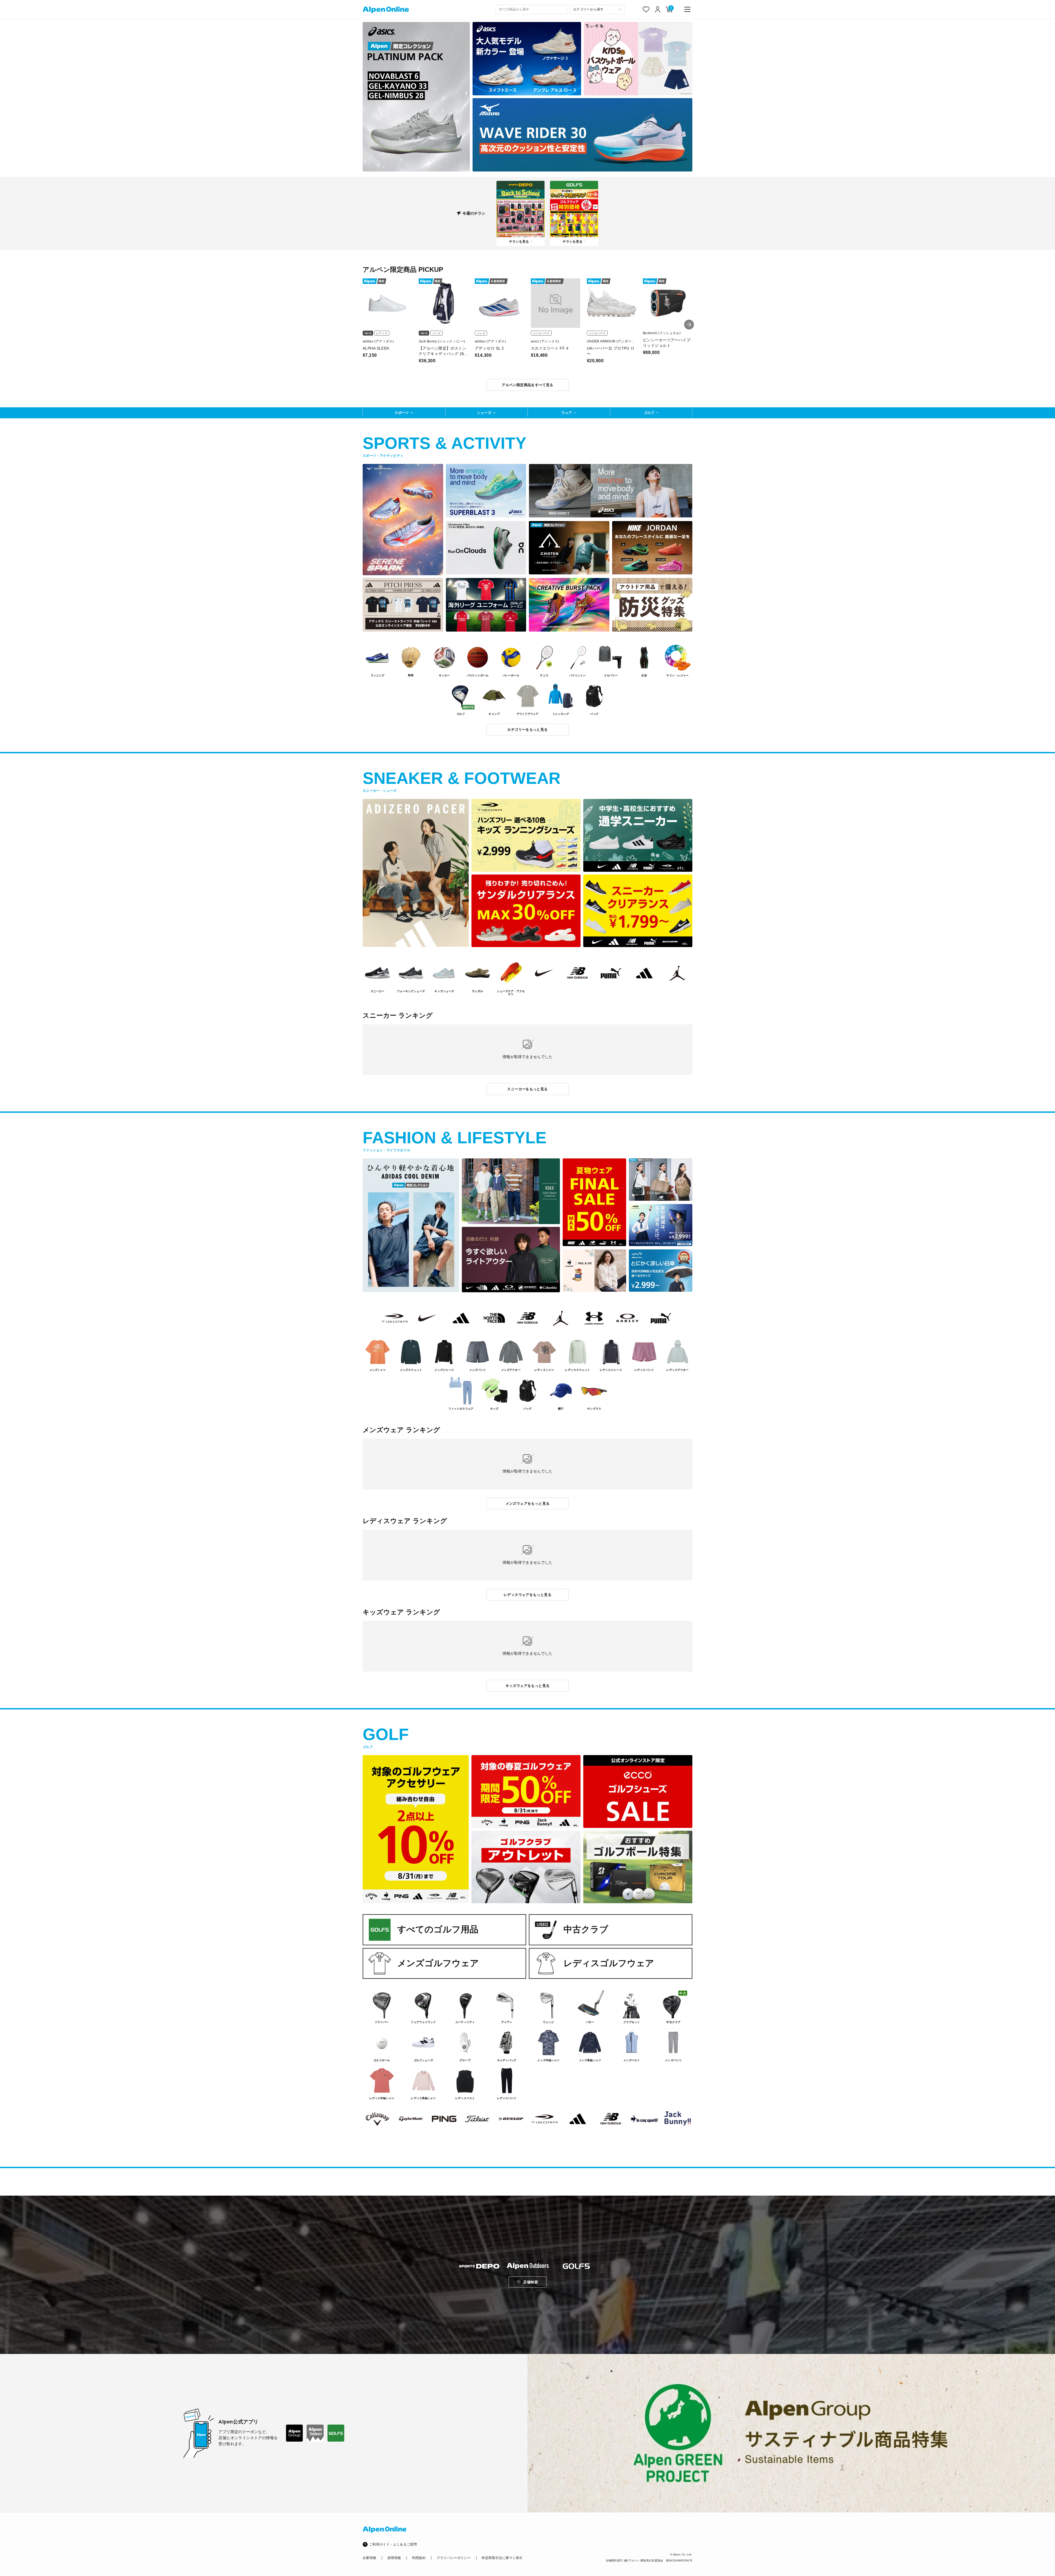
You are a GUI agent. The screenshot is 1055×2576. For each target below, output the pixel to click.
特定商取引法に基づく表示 (502, 2558)
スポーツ (402, 413)
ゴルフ (649, 413)
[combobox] (531, 9)
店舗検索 (531, 2282)
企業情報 (369, 2558)
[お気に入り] (646, 9)
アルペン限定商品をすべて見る (527, 385)
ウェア (567, 413)
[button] (689, 325)
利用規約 (419, 2558)
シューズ (484, 413)
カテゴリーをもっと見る (527, 730)
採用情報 (394, 2558)
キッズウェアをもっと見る (528, 1686)
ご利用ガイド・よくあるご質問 (393, 2544)
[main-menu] (687, 9)
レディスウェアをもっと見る (527, 1595)
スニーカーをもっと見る (527, 1089)
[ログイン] (658, 9)
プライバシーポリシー (454, 2558)
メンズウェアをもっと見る (528, 1503)
